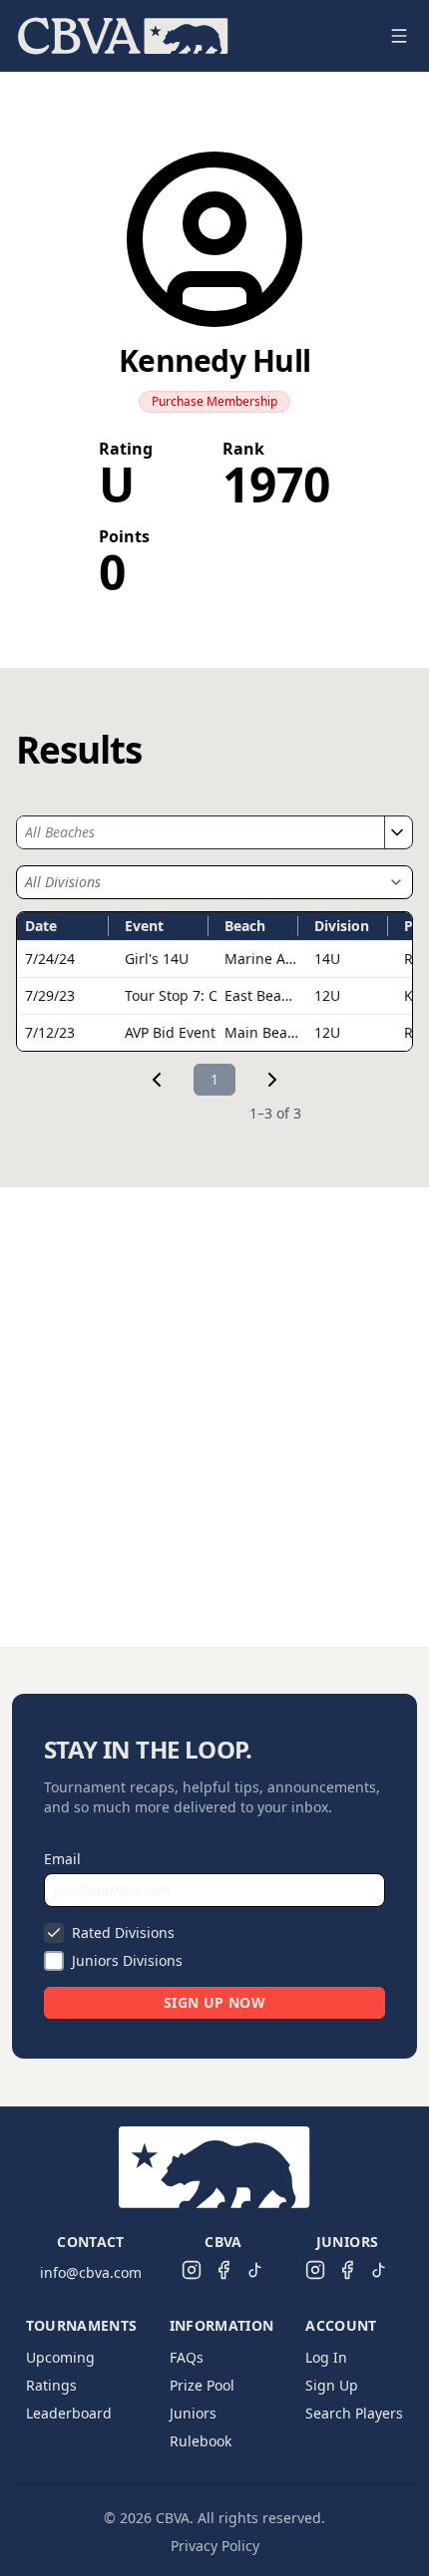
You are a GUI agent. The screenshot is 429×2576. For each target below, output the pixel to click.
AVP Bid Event (170, 1032)
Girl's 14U (157, 959)
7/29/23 (50, 995)
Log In (326, 2357)
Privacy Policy (215, 2546)
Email (62, 1859)
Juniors (193, 2413)
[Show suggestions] (396, 832)
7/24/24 (50, 959)
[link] (157, 1080)
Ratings (51, 2385)
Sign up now (214, 2002)
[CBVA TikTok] (255, 2270)
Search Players (354, 2413)
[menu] (191, 36)
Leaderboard (69, 2413)
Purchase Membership (214, 401)
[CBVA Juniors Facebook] (347, 2270)
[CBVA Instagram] (192, 2270)
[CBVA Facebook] (223, 2270)
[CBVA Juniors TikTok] (379, 2270)
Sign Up (332, 2385)
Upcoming (60, 2357)
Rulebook (201, 2441)
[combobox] (201, 832)
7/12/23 (50, 1032)
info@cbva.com (91, 2272)
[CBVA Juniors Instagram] (315, 2270)
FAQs (187, 2357)
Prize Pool (202, 2385)
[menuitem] (123, 36)
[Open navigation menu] (399, 36)
